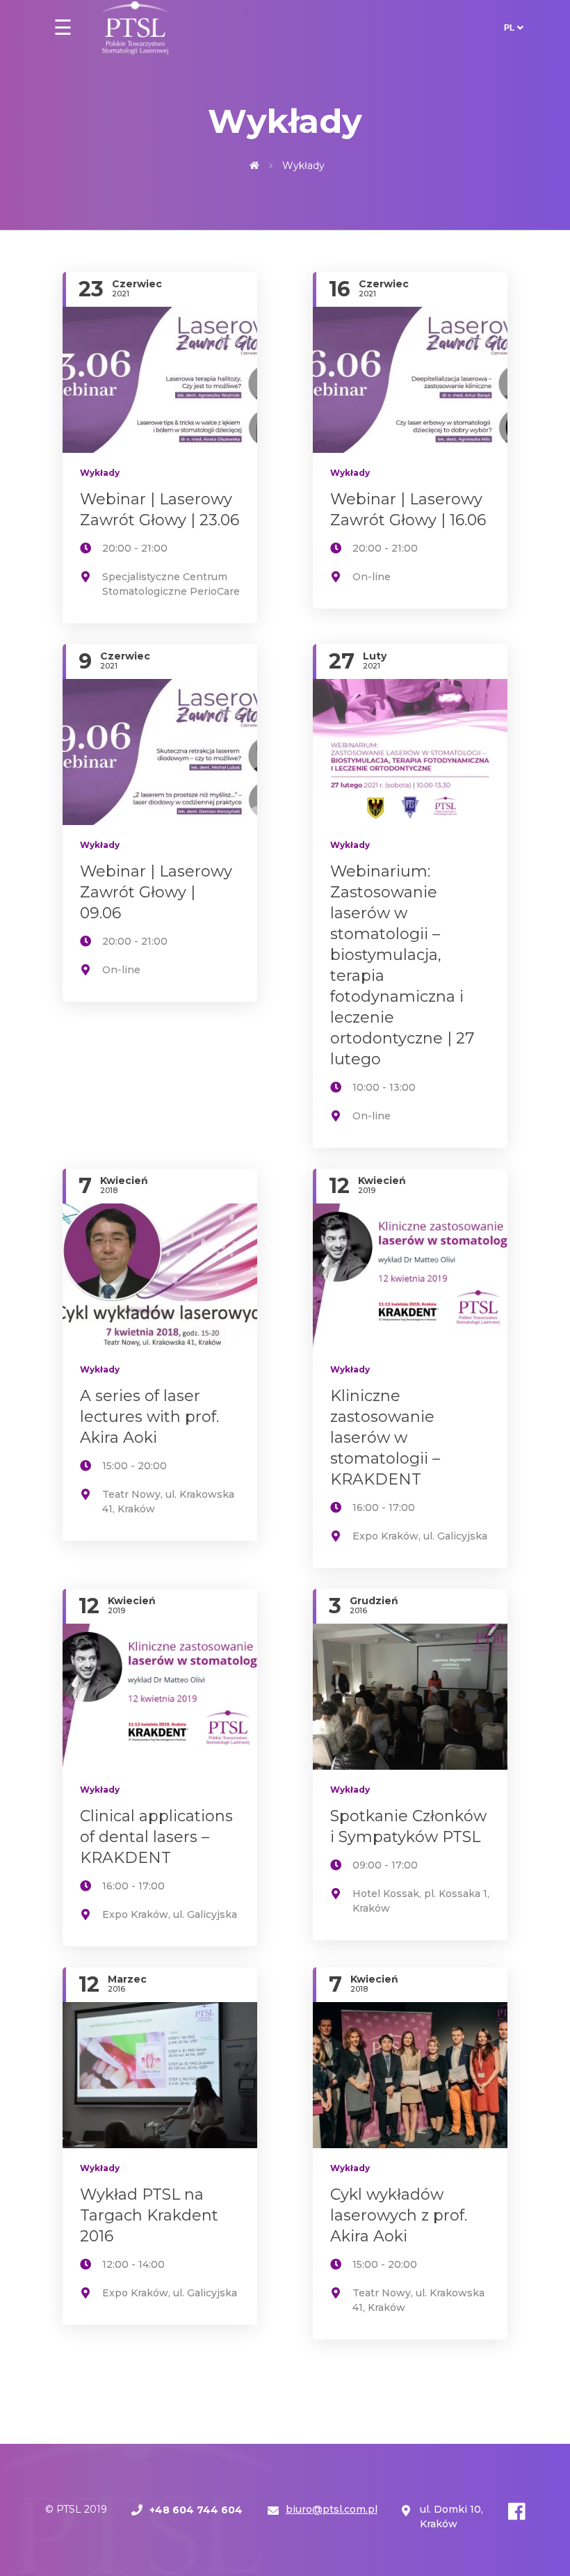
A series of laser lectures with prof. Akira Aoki (149, 1417)
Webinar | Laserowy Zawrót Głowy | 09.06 (156, 892)
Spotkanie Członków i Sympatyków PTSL (408, 1826)
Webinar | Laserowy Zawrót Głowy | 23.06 (160, 510)
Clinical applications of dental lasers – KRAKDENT (156, 1837)
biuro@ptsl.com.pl (332, 2509)
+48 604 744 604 (196, 2510)
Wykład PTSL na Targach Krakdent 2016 (149, 2215)
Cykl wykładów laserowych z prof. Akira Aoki (399, 2215)
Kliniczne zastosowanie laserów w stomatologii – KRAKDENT (385, 1438)
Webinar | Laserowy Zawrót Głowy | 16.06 (408, 510)
